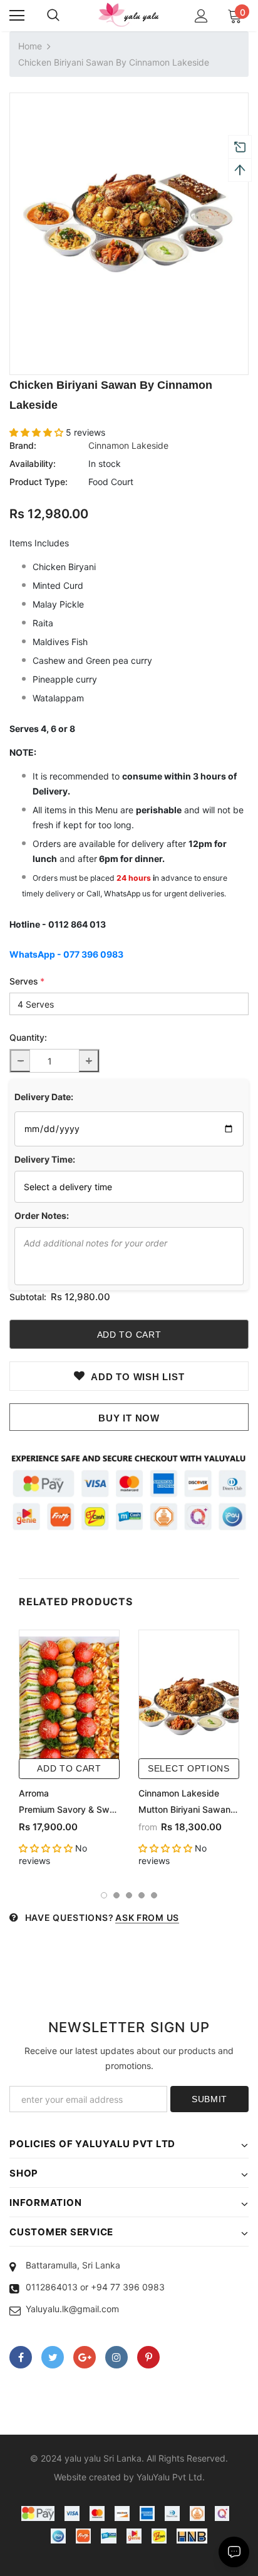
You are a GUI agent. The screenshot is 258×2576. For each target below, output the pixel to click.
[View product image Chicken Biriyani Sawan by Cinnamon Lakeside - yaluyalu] (129, 212)
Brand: (23, 445)
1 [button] (104, 1895)
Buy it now (129, 1418)
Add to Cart (69, 1768)
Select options (189, 1768)
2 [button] (116, 1895)
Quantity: (28, 1037)
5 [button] (154, 1895)
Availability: (33, 464)
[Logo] (129, 15)
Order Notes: (42, 1215)
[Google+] (85, 2357)
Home (30, 46)
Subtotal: (28, 1297)
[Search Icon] (53, 16)
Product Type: (39, 482)
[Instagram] (116, 2357)
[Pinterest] (148, 2357)
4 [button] (142, 1895)
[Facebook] (21, 2357)
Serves (27, 981)
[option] (129, 212)
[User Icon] (201, 16)
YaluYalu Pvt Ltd (169, 2477)
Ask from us (147, 1917)
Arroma (34, 1793)
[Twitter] (53, 2357)
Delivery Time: (45, 1159)
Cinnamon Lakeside (128, 445)
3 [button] (129, 1895)
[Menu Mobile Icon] (17, 16)
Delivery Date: (44, 1097)
